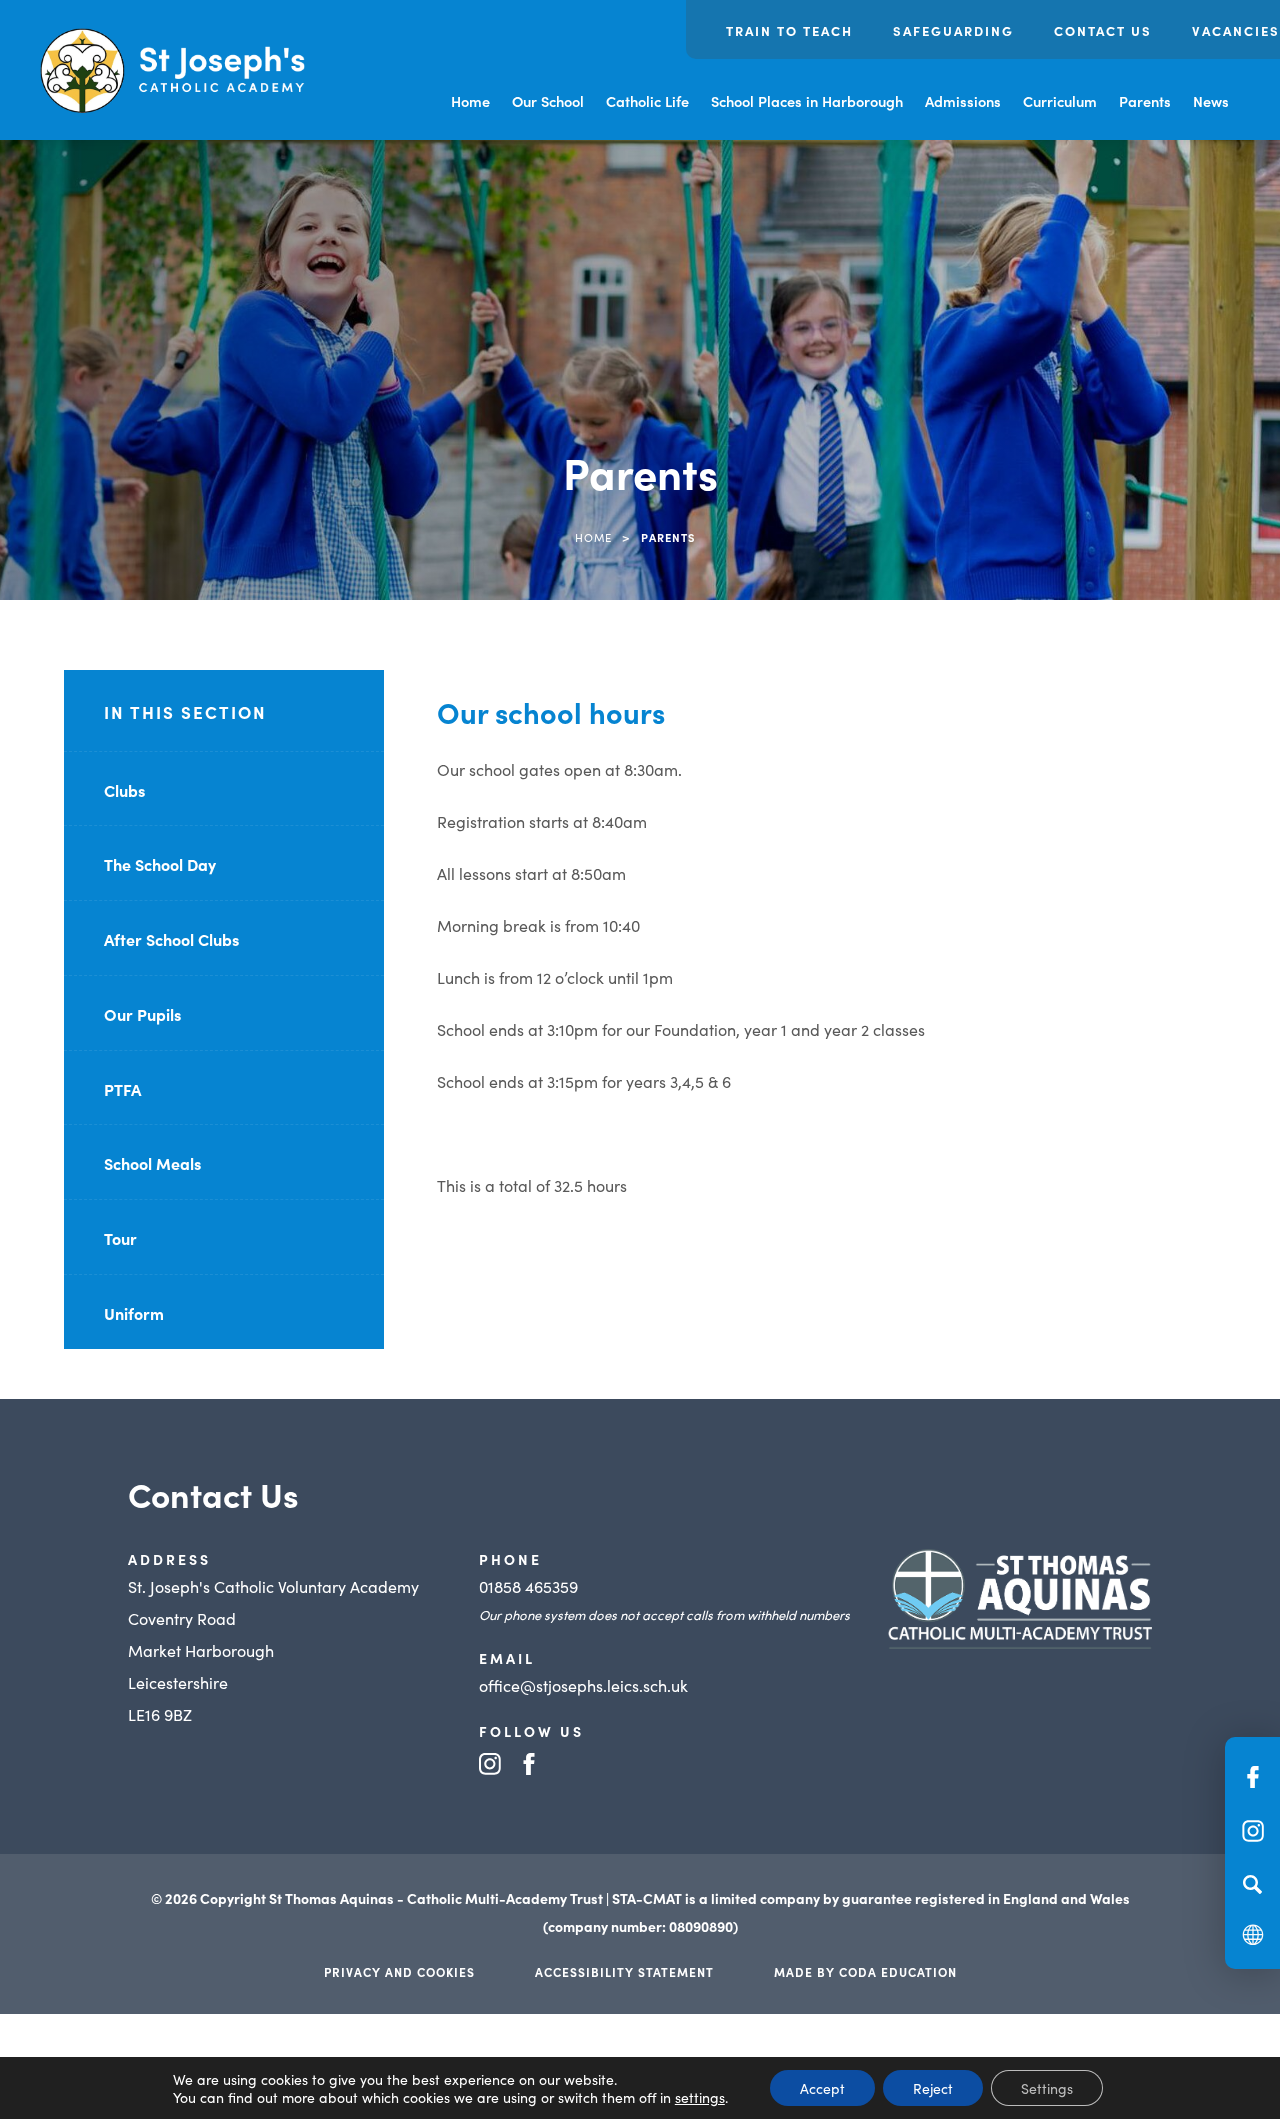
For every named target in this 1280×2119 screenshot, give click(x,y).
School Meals (152, 1163)
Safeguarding (953, 30)
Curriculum (1060, 101)
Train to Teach (789, 30)
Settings (1047, 2088)
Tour (120, 1238)
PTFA (122, 1089)
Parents (1145, 101)
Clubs (124, 790)
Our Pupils (142, 1014)
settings (700, 2097)
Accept (822, 2088)
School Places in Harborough (807, 101)
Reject (933, 2088)
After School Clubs (171, 939)
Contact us (1103, 30)
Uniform (134, 1313)
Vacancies (1236, 30)
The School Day (160, 864)
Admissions (963, 101)
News (1211, 101)
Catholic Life (647, 101)
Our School (548, 101)
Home (470, 101)
